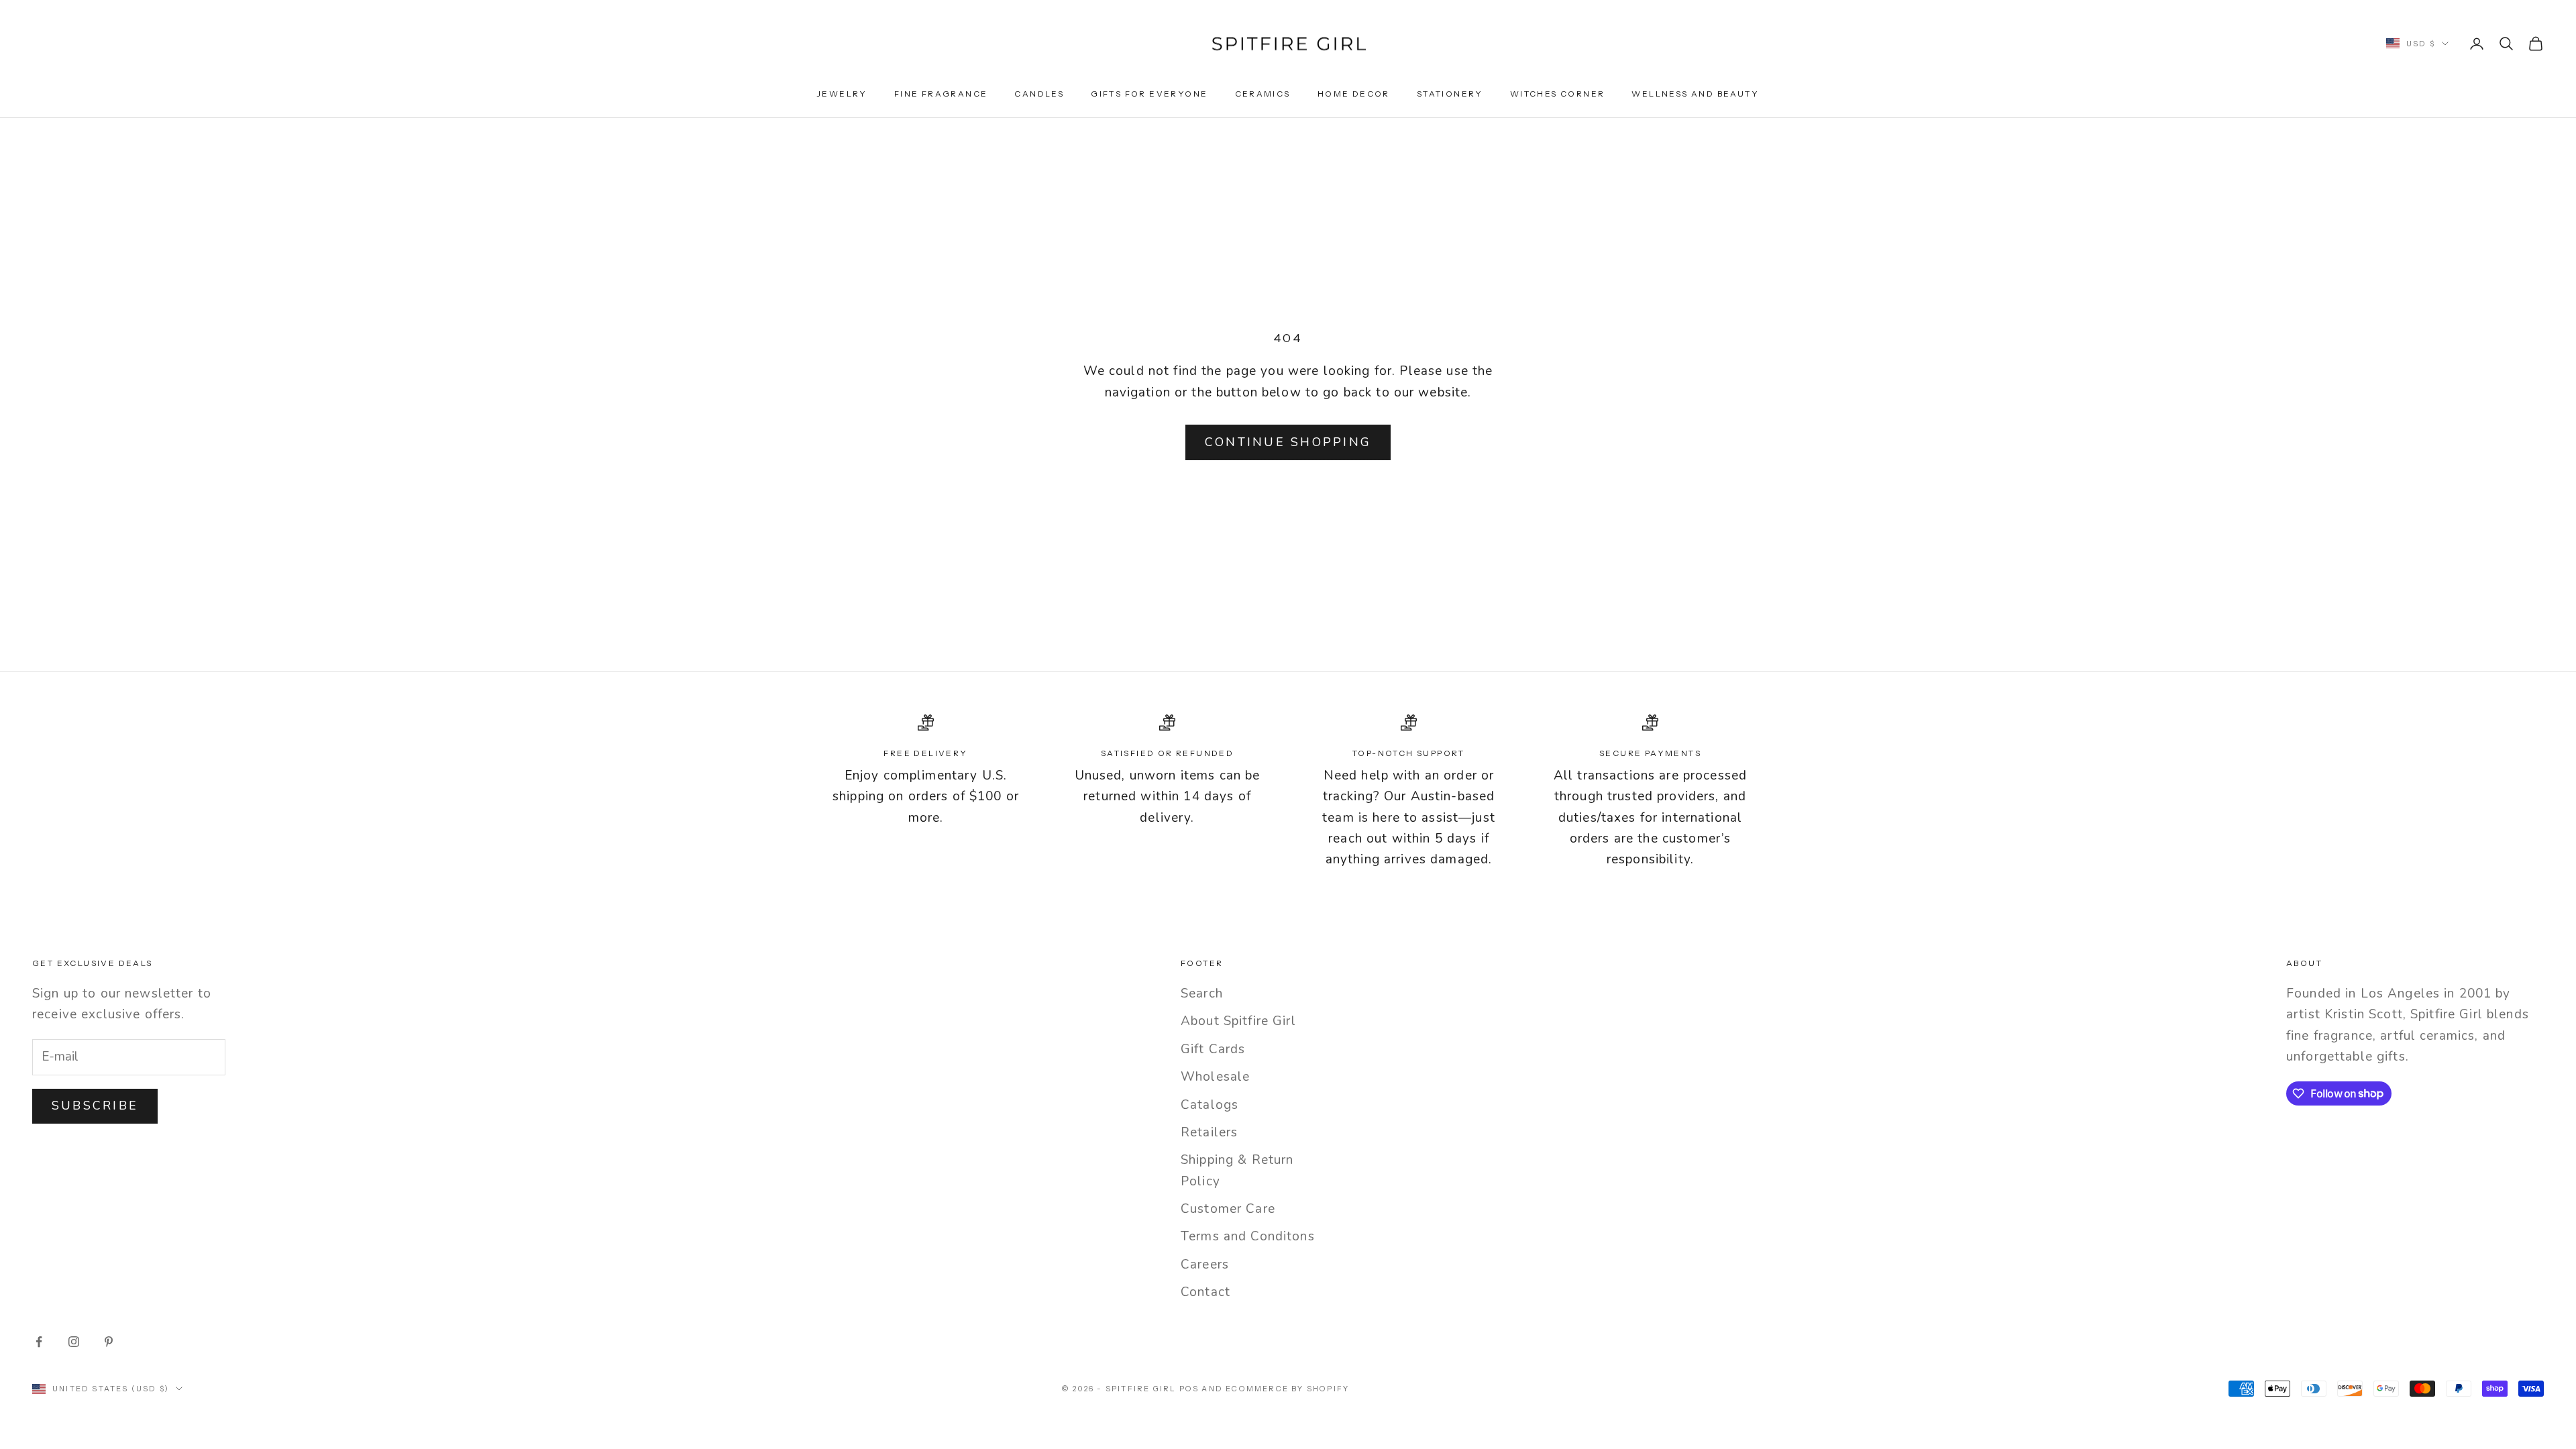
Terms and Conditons (1248, 1236)
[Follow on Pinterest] (109, 1342)
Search (1202, 994)
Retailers (1209, 1132)
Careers (1205, 1265)
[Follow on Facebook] (39, 1342)
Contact (1205, 1292)
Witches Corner (1558, 94)
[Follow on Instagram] (74, 1342)
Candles (1039, 94)
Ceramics (1263, 94)
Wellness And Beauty (1695, 94)
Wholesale (1215, 1077)
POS (1189, 1389)
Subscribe (95, 1106)
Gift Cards (1213, 1049)
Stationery (1450, 94)
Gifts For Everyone (1149, 94)
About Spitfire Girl (1238, 1021)
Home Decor (1354, 94)
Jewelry (842, 94)
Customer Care (1228, 1209)
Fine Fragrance (941, 94)
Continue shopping (1288, 442)
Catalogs (1210, 1105)
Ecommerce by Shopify (1287, 1389)
